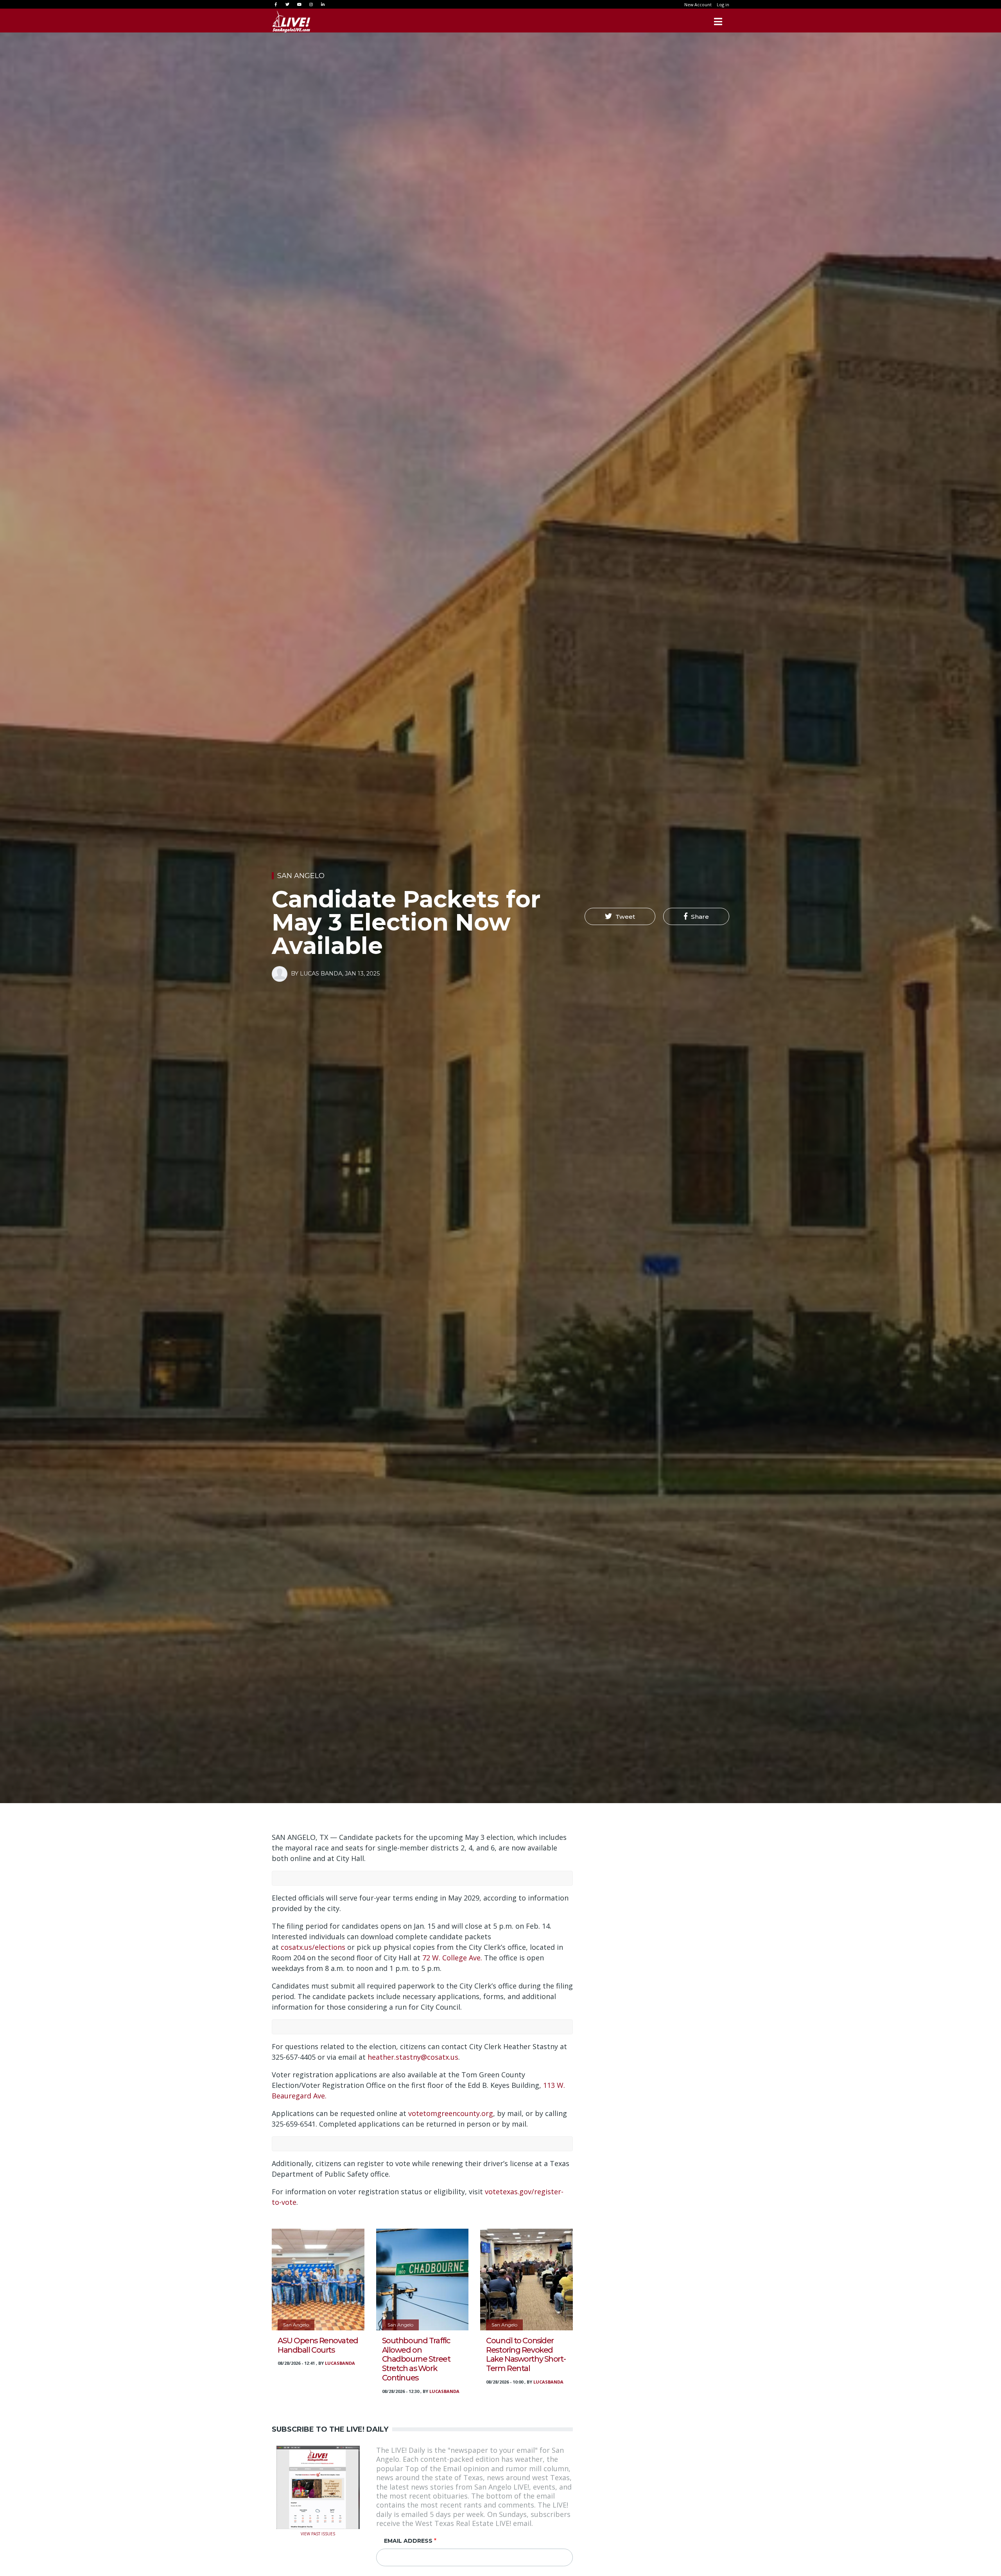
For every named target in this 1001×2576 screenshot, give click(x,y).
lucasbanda (340, 2363)
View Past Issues (318, 2533)
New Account (698, 4)
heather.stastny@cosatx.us (413, 2057)
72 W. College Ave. (452, 1958)
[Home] (291, 22)
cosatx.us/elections (313, 1947)
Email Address (408, 2541)
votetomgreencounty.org (451, 2113)
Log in (723, 4)
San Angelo (301, 876)
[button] (620, 916)
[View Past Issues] (318, 2486)
